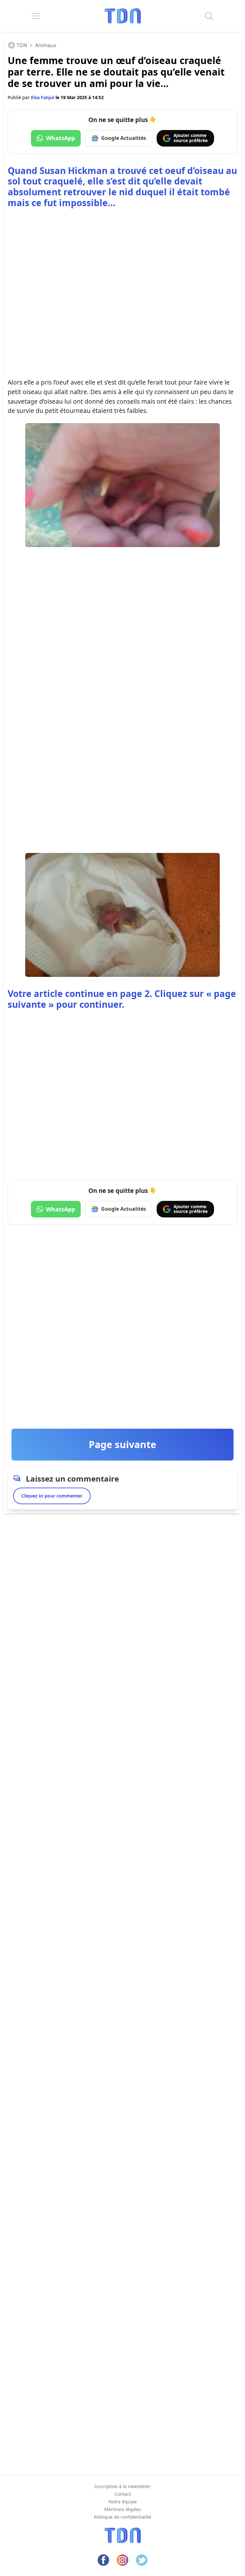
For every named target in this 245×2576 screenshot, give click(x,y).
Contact (123, 2494)
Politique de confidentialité (122, 2517)
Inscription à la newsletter (122, 2486)
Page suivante (122, 1444)
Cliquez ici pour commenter (52, 1496)
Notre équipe (123, 2502)
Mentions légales (123, 2509)
